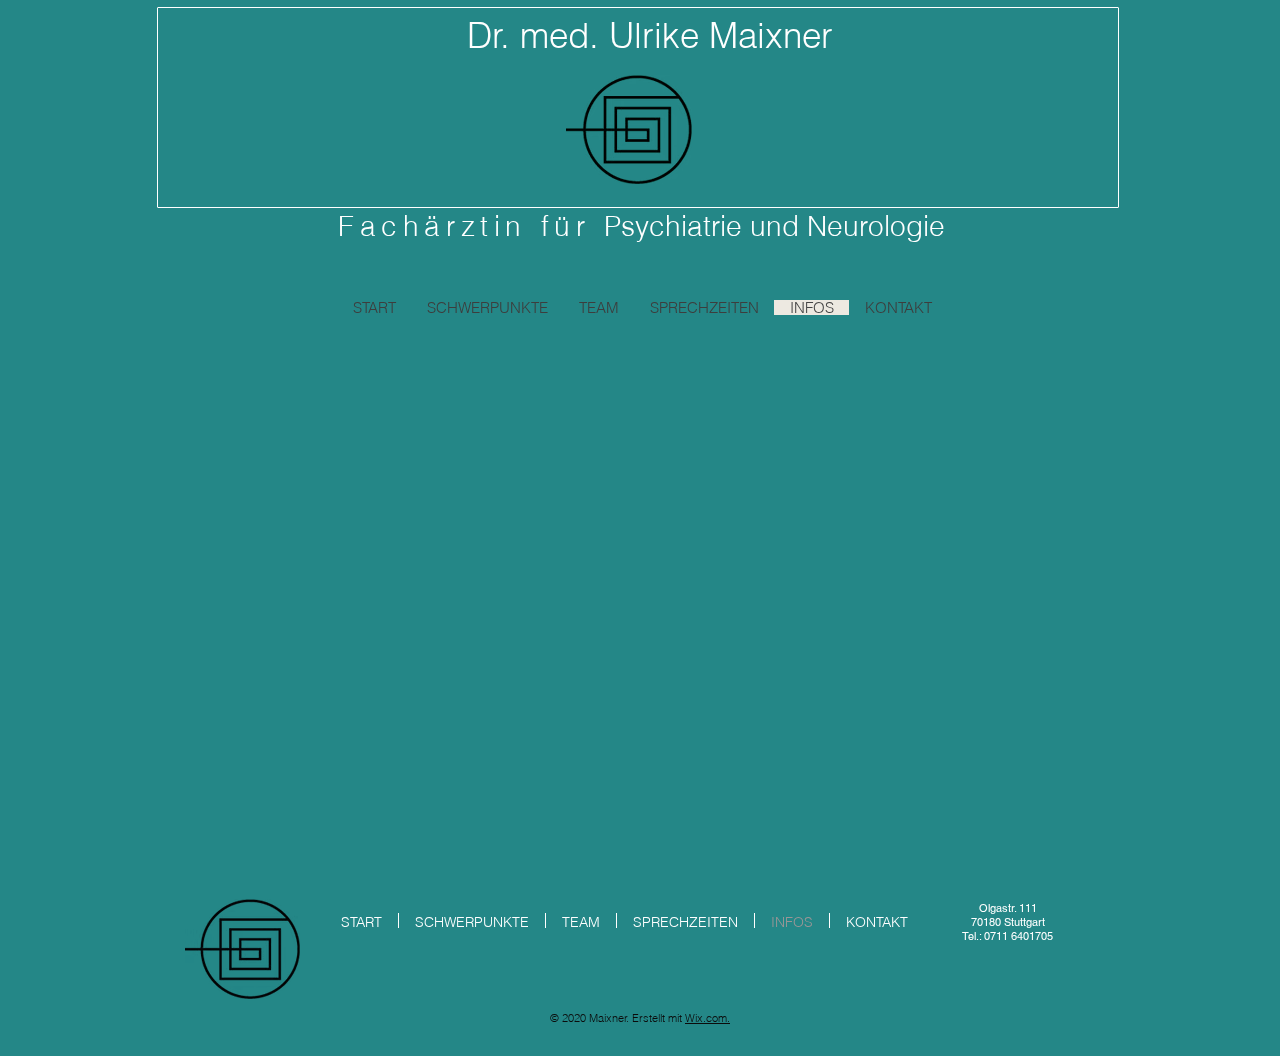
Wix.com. (707, 1018)
